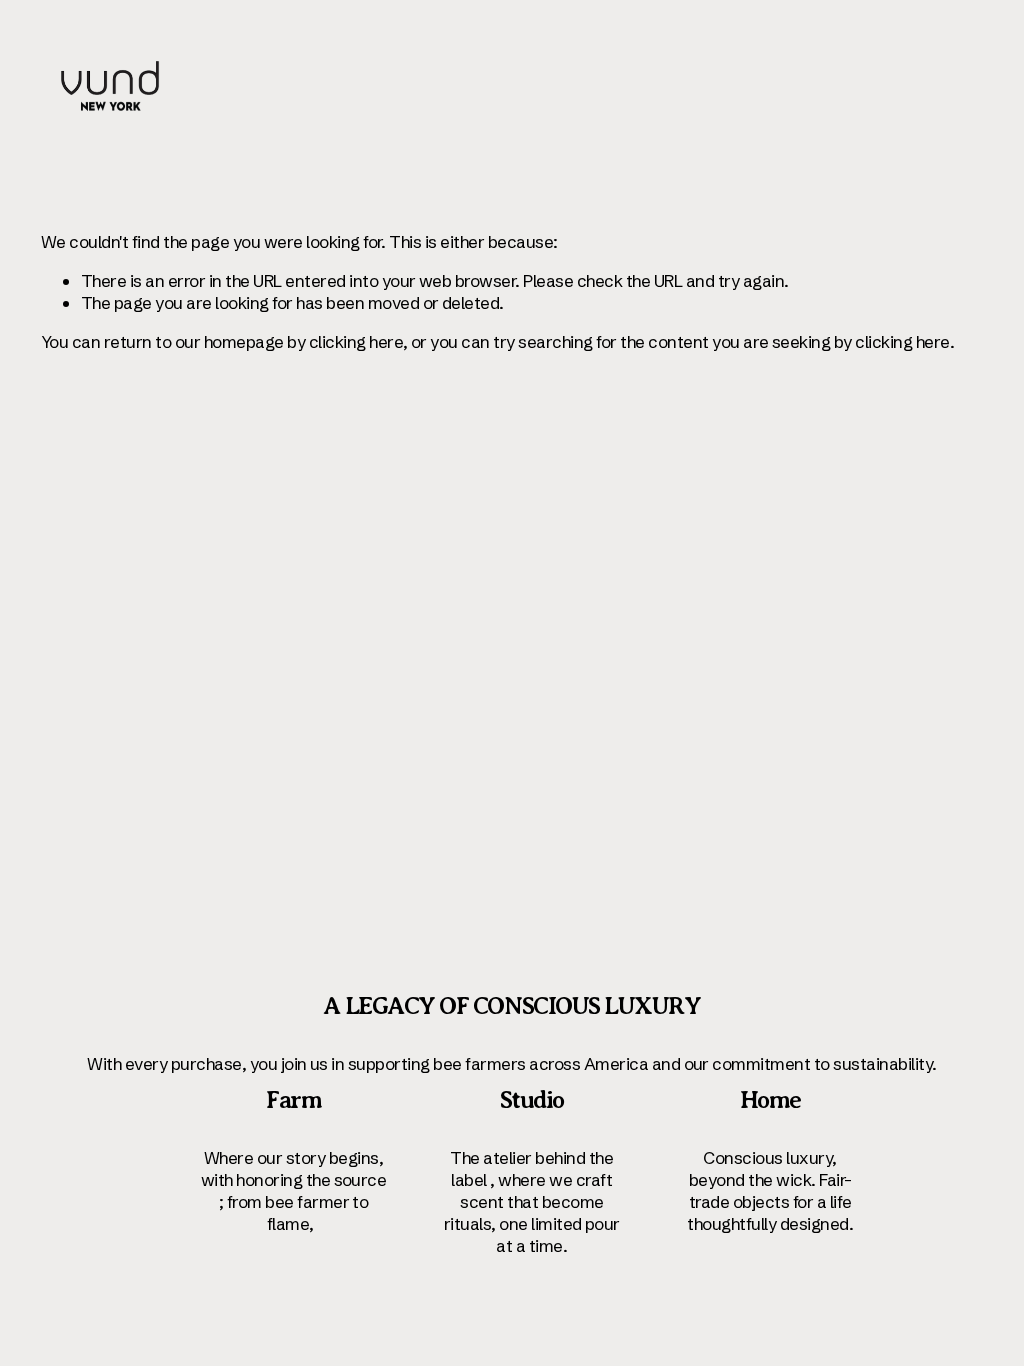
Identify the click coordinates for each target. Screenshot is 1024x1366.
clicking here (356, 341)
